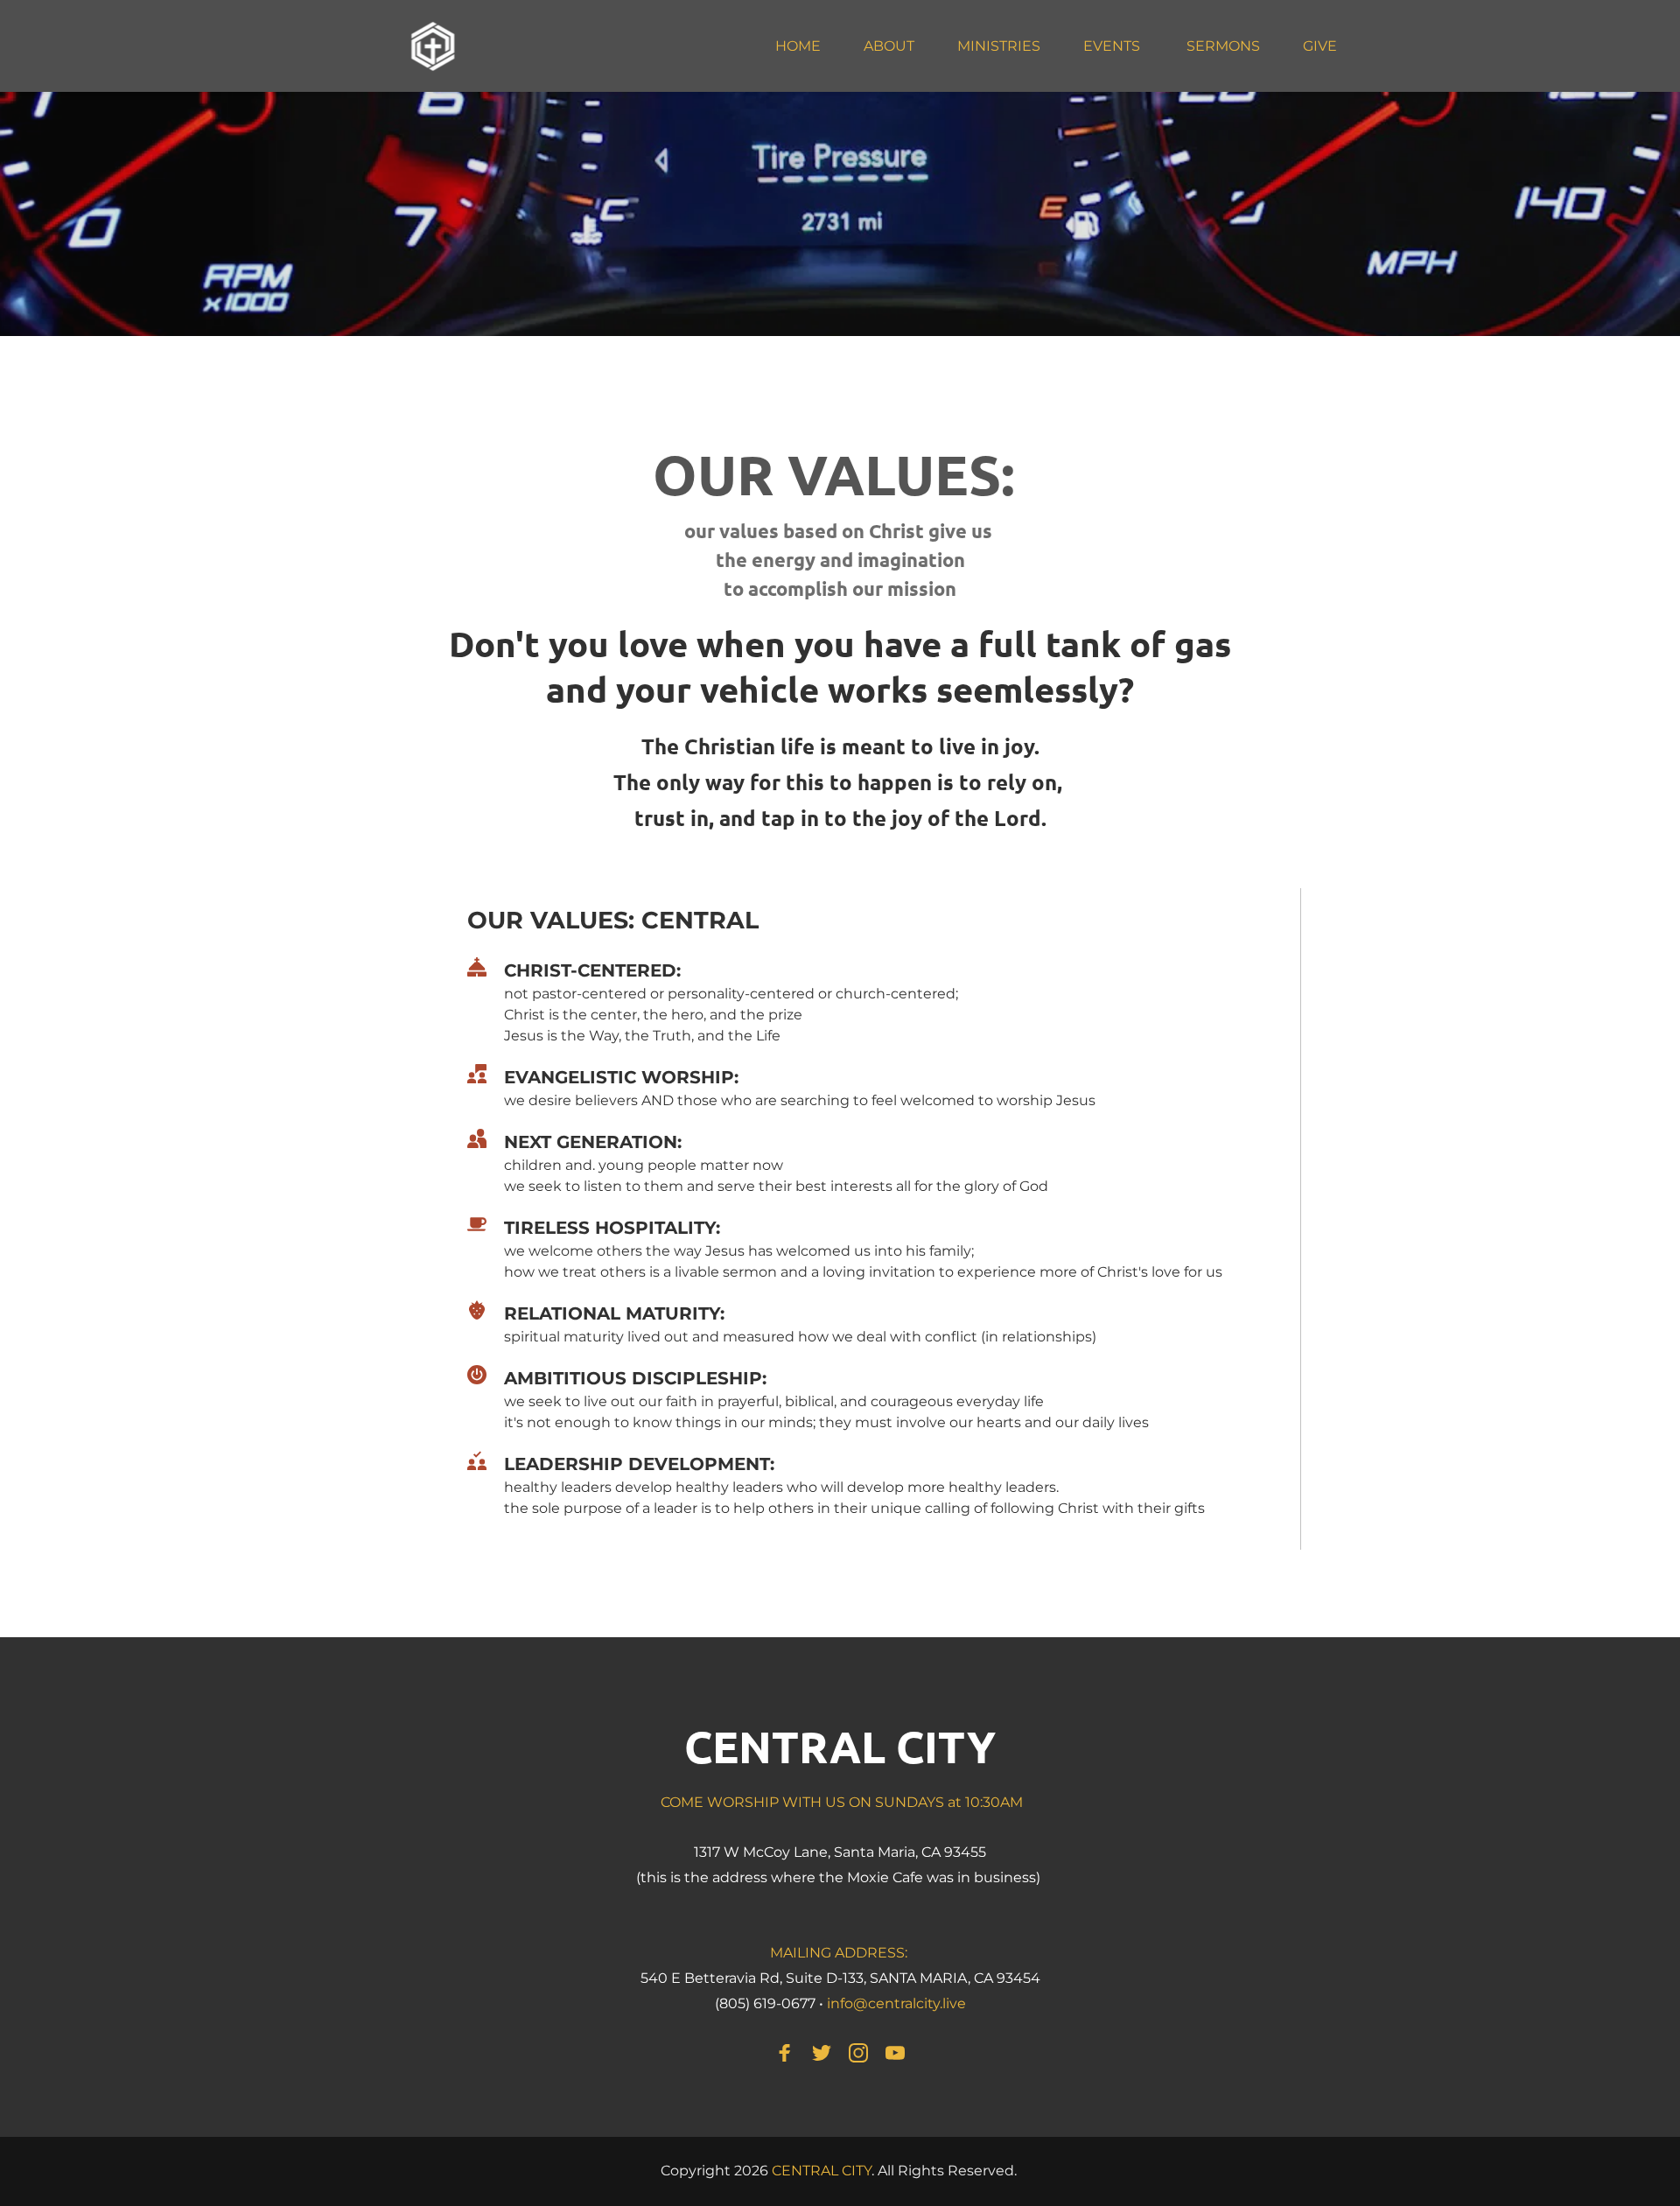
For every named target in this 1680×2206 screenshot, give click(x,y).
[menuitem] (798, 46)
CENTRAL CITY (840, 1746)
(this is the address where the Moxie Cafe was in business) (840, 1877)
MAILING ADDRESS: (840, 1953)
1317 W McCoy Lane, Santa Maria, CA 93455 (840, 1852)
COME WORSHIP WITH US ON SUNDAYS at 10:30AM (840, 1802)
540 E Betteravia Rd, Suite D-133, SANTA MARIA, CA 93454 (840, 1978)
